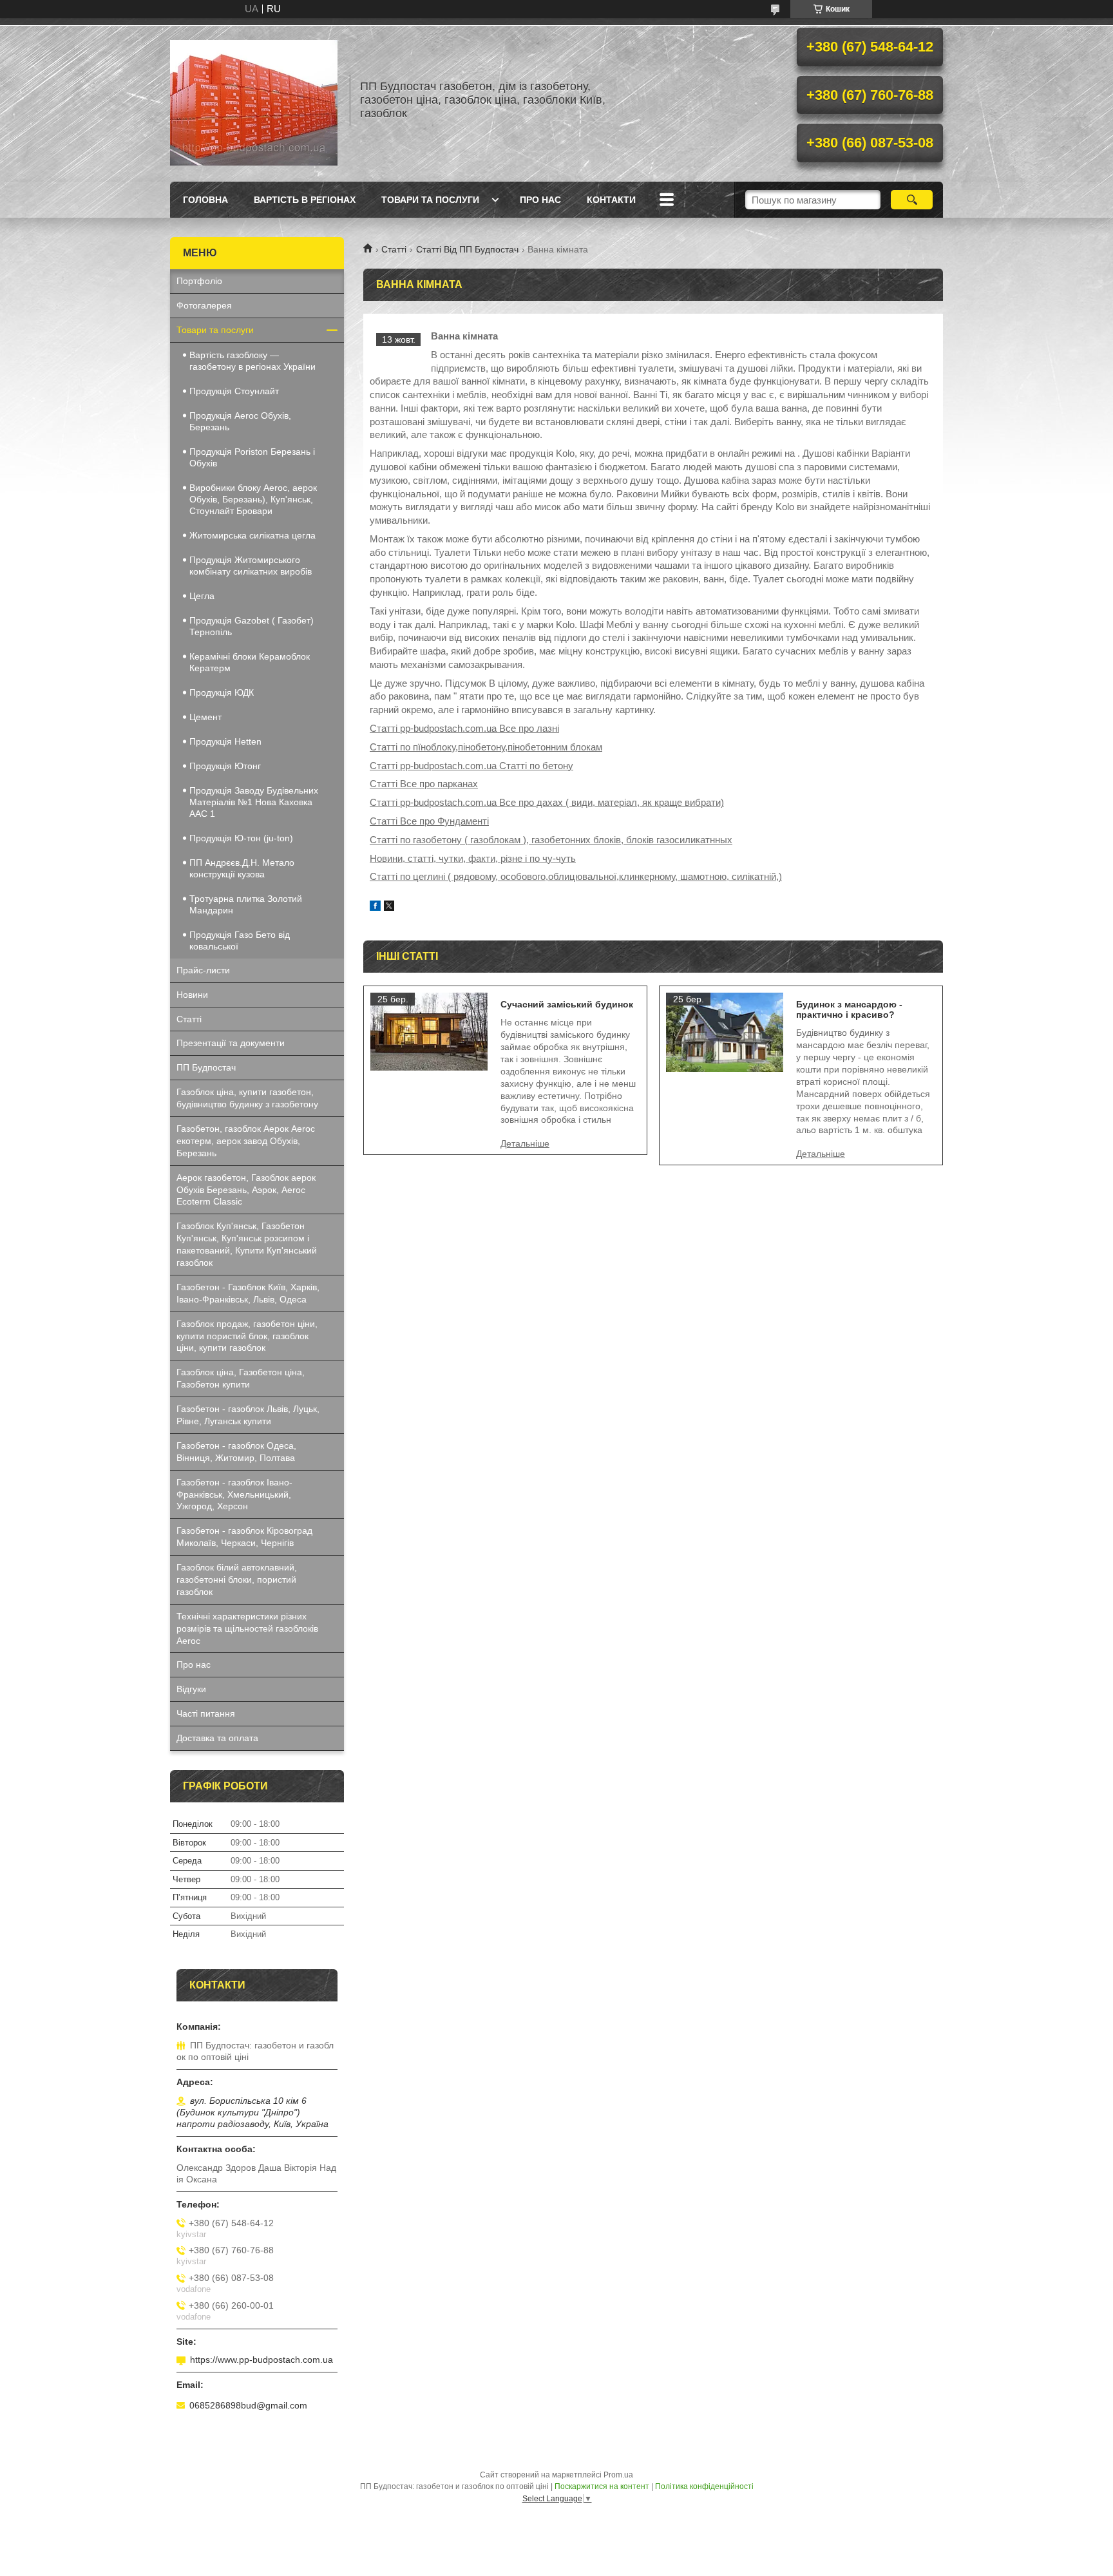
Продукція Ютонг (225, 766)
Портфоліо (199, 281)
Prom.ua (618, 2475)
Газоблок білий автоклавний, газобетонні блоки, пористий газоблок (237, 1579)
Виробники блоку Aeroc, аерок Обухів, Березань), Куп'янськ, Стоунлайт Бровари (253, 499)
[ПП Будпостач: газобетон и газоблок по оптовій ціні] (254, 100)
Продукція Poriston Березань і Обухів (252, 457)
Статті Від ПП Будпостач (467, 249)
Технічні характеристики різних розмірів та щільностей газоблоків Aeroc (247, 1628)
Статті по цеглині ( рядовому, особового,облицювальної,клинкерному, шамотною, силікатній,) (576, 876)
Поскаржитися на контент (602, 2486)
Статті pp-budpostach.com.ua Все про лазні (464, 728)
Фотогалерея (204, 305)
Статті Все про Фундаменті (429, 821)
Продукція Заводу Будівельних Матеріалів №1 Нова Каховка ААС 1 (254, 802)
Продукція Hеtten (225, 741)
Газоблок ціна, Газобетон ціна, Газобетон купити (241, 1378)
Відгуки (191, 1689)
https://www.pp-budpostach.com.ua (262, 2360)
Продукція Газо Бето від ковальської (240, 940)
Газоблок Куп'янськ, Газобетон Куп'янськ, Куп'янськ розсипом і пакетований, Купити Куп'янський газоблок (247, 1244)
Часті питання (206, 1713)
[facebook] (375, 907)
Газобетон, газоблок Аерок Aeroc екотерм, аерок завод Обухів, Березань (246, 1141)
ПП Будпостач (206, 1067)
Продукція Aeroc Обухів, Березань (240, 421)
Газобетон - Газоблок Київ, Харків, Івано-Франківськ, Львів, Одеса (248, 1293)
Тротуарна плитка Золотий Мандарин (246, 904)
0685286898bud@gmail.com (248, 2405)
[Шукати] (912, 200)
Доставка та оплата (217, 1738)
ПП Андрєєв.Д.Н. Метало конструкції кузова (242, 868)
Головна (205, 200)
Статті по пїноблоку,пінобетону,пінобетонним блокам (486, 747)
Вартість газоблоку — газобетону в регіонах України (252, 361)
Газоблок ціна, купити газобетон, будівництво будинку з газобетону (247, 1098)
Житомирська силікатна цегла (252, 535)
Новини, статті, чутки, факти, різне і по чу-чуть (473, 858)
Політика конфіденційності (704, 2486)
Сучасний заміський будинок (567, 1004)
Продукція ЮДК (222, 692)
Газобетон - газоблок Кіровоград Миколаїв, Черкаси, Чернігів (244, 1537)
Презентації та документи (231, 1043)
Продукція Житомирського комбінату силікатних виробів (251, 566)
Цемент (205, 717)
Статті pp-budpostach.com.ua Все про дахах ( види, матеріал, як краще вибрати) (547, 802)
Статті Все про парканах (424, 784)
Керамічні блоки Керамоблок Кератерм (250, 662)
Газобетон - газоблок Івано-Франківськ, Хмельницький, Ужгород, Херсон (234, 1494)
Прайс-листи (203, 970)
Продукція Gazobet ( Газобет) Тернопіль (252, 626)
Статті (394, 249)
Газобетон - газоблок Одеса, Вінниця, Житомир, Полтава (236, 1452)
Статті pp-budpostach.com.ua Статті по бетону (471, 766)
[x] (389, 907)
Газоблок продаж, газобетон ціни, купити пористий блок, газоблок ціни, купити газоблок (247, 1336)
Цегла (202, 596)
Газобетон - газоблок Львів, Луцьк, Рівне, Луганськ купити (248, 1415)
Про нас (540, 200)
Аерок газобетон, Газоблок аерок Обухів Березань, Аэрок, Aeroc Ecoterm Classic (246, 1190)
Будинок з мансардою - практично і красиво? (849, 1009)
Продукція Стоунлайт (234, 391)
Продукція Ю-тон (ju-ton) (241, 838)
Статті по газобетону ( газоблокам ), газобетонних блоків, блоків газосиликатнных (551, 840)
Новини (192, 995)
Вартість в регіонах (305, 200)
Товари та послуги (430, 200)
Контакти (611, 200)
